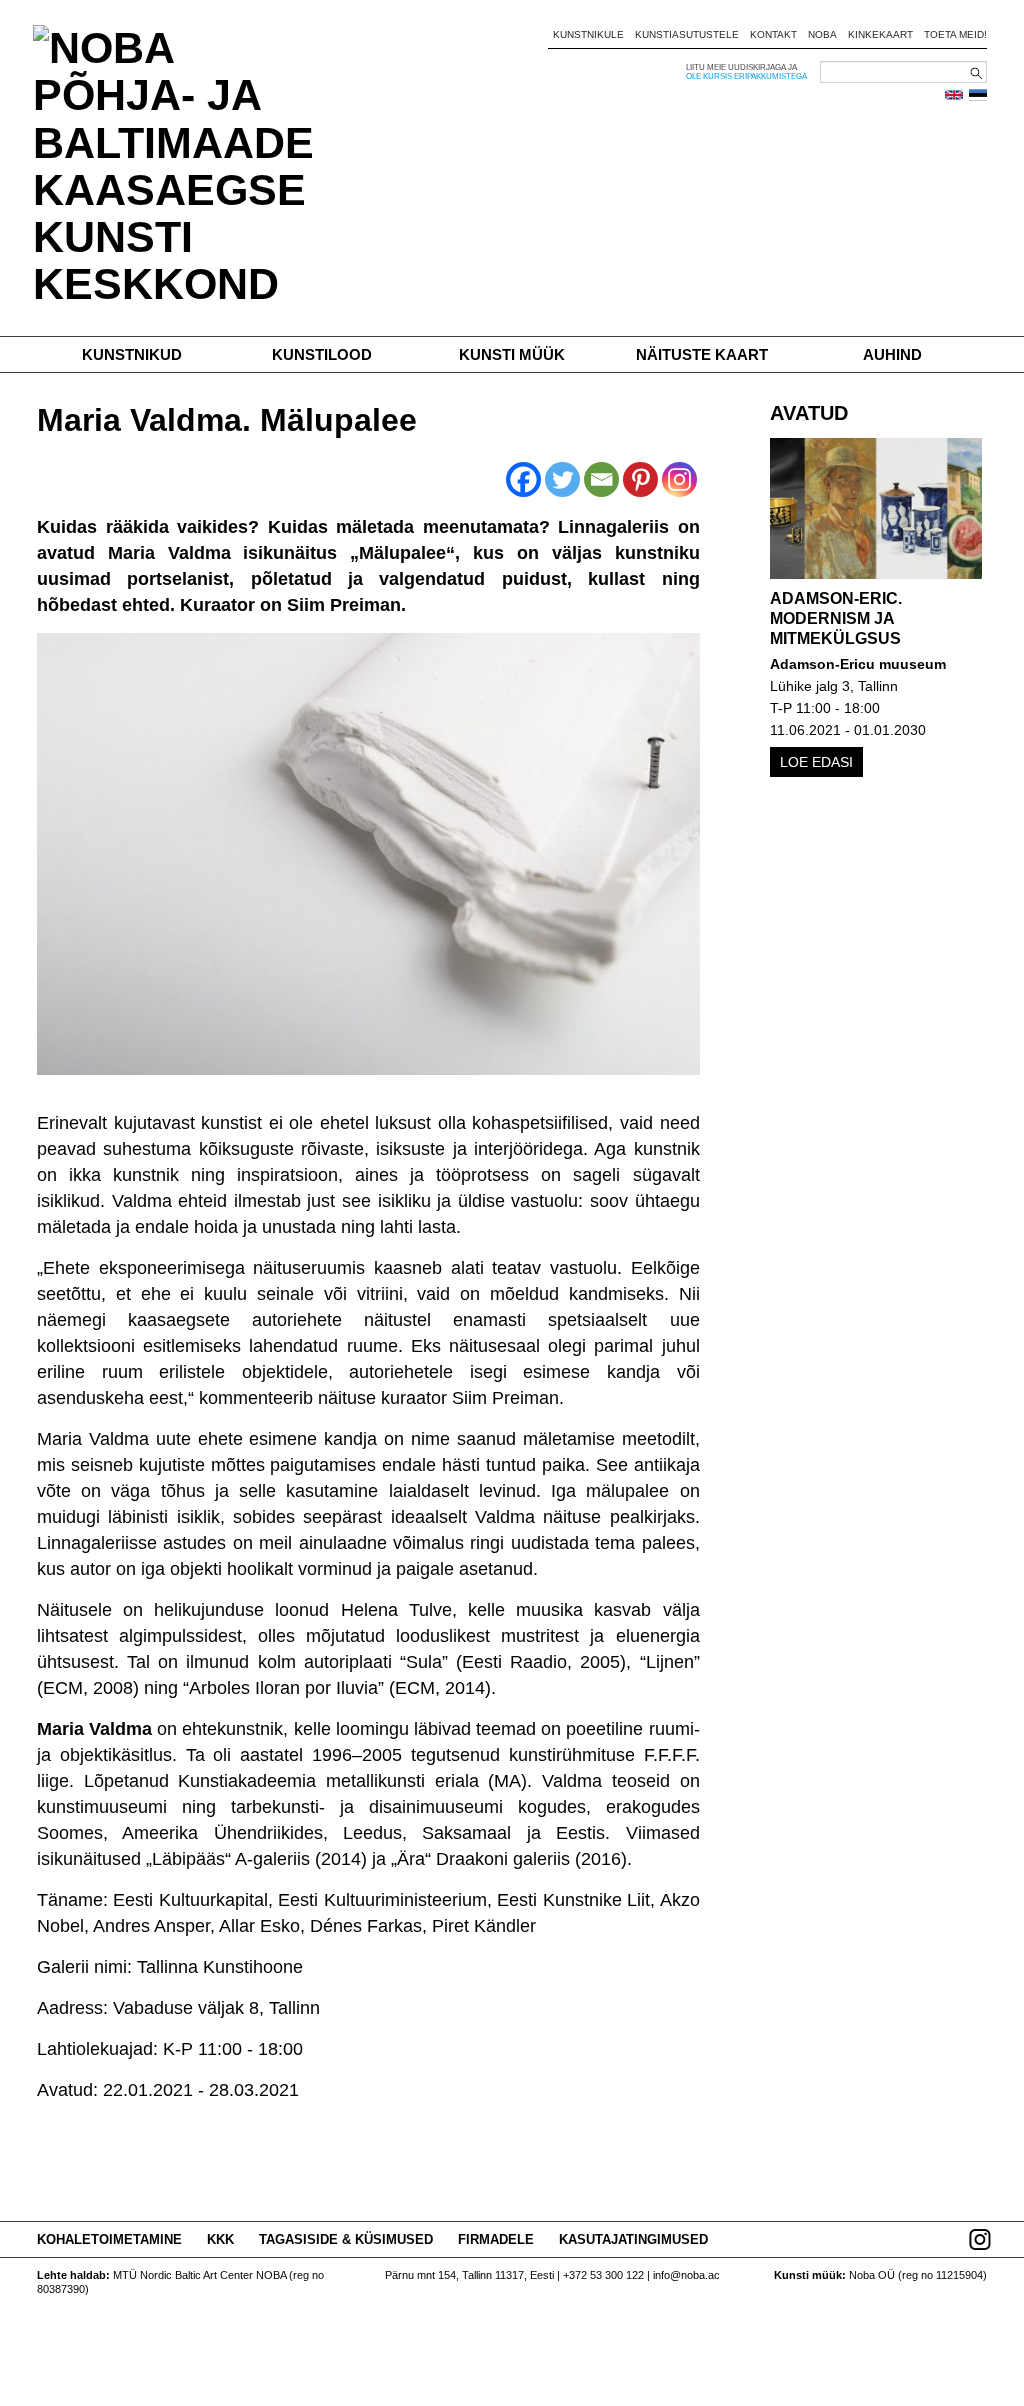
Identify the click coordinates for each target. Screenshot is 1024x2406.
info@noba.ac (686, 2275)
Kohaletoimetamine (109, 2239)
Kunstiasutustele (687, 34)
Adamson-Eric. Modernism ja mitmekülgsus (836, 618)
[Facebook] (523, 479)
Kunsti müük (512, 354)
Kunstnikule (588, 34)
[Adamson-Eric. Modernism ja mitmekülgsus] (876, 509)
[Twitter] (562, 479)
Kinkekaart (880, 34)
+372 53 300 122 (603, 2275)
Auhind (892, 354)
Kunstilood (322, 354)
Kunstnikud (132, 354)
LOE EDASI (816, 762)
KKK (220, 2239)
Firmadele (496, 2239)
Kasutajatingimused (633, 2239)
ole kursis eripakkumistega (746, 76)
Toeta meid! (955, 34)
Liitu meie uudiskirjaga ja (741, 67)
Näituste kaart (702, 354)
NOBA (822, 34)
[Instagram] (679, 479)
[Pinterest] (640, 479)
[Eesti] (978, 95)
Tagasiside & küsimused (346, 2239)
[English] (954, 95)
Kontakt (773, 34)
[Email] (601, 479)
